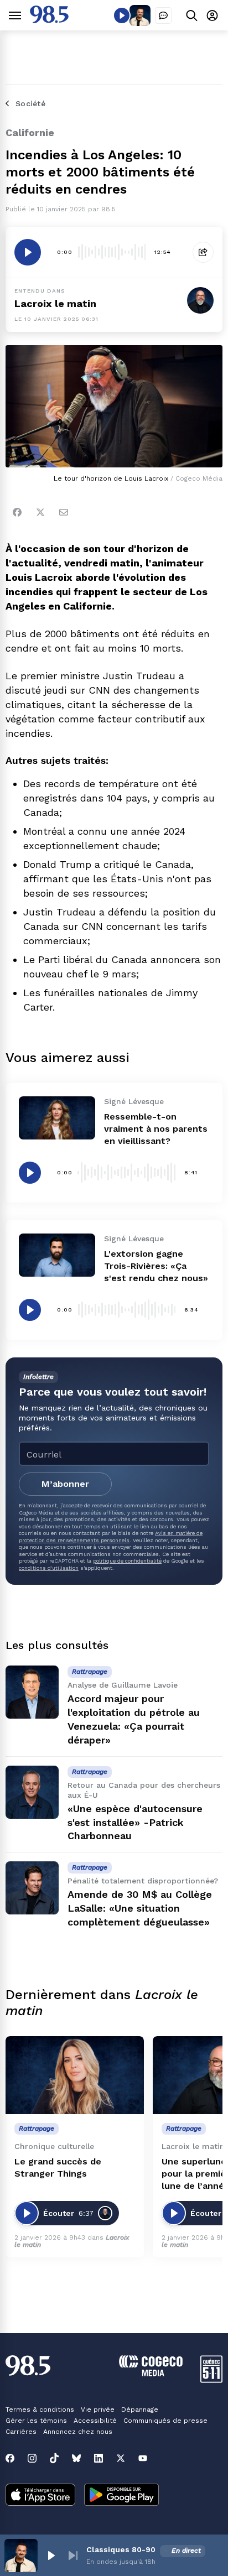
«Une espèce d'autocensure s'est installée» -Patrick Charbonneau (135, 1822)
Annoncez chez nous (78, 2432)
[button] (51, 2556)
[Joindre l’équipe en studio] (163, 15)
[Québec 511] (211, 2380)
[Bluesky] (76, 2458)
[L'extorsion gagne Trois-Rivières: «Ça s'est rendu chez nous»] (57, 1255)
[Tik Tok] (54, 2458)
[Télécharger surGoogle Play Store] (121, 2496)
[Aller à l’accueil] (49, 20)
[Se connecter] (212, 15)
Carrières (21, 2432)
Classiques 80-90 (121, 2549)
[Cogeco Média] (151, 2373)
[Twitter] (40, 512)
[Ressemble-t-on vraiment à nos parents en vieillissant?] (57, 1118)
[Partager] (203, 252)
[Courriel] (64, 512)
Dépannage (140, 2410)
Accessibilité (95, 2421)
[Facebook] (17, 512)
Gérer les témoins (36, 2421)
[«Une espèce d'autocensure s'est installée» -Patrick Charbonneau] (32, 1792)
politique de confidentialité (127, 1561)
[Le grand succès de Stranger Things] (75, 2075)
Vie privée (98, 2410)
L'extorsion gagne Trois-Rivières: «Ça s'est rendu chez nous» (156, 1266)
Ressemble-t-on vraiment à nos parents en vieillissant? (156, 1129)
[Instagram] (32, 2458)
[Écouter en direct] (122, 15)
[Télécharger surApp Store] (40, 2496)
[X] (121, 2458)
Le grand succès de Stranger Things (58, 2168)
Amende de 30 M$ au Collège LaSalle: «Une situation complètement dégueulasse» (140, 1908)
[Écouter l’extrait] (28, 252)
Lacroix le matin (55, 303)
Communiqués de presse (165, 2421)
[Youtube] (143, 2458)
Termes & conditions (40, 2410)
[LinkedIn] (99, 2458)
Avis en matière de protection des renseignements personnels (111, 1536)
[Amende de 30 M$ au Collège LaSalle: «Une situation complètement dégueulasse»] (32, 1888)
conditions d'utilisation (49, 1568)
